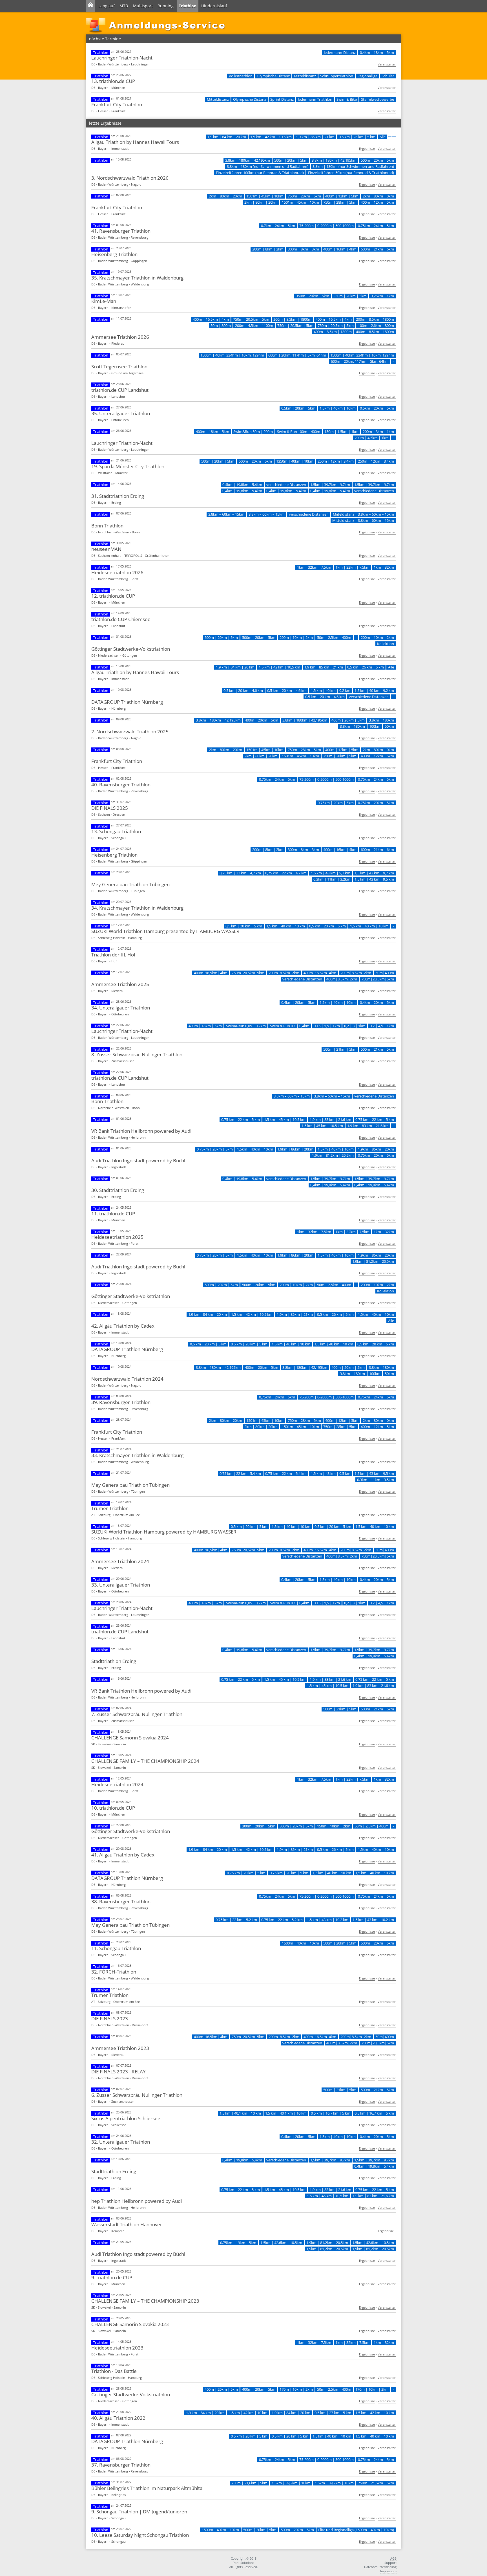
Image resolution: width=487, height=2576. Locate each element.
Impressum (388, 2571)
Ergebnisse (367, 149)
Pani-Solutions (243, 2563)
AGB (393, 2558)
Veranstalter (387, 64)
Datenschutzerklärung (380, 2567)
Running (166, 6)
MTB (124, 6)
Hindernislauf (214, 6)
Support (390, 2563)
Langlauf (107, 6)
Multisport (143, 6)
